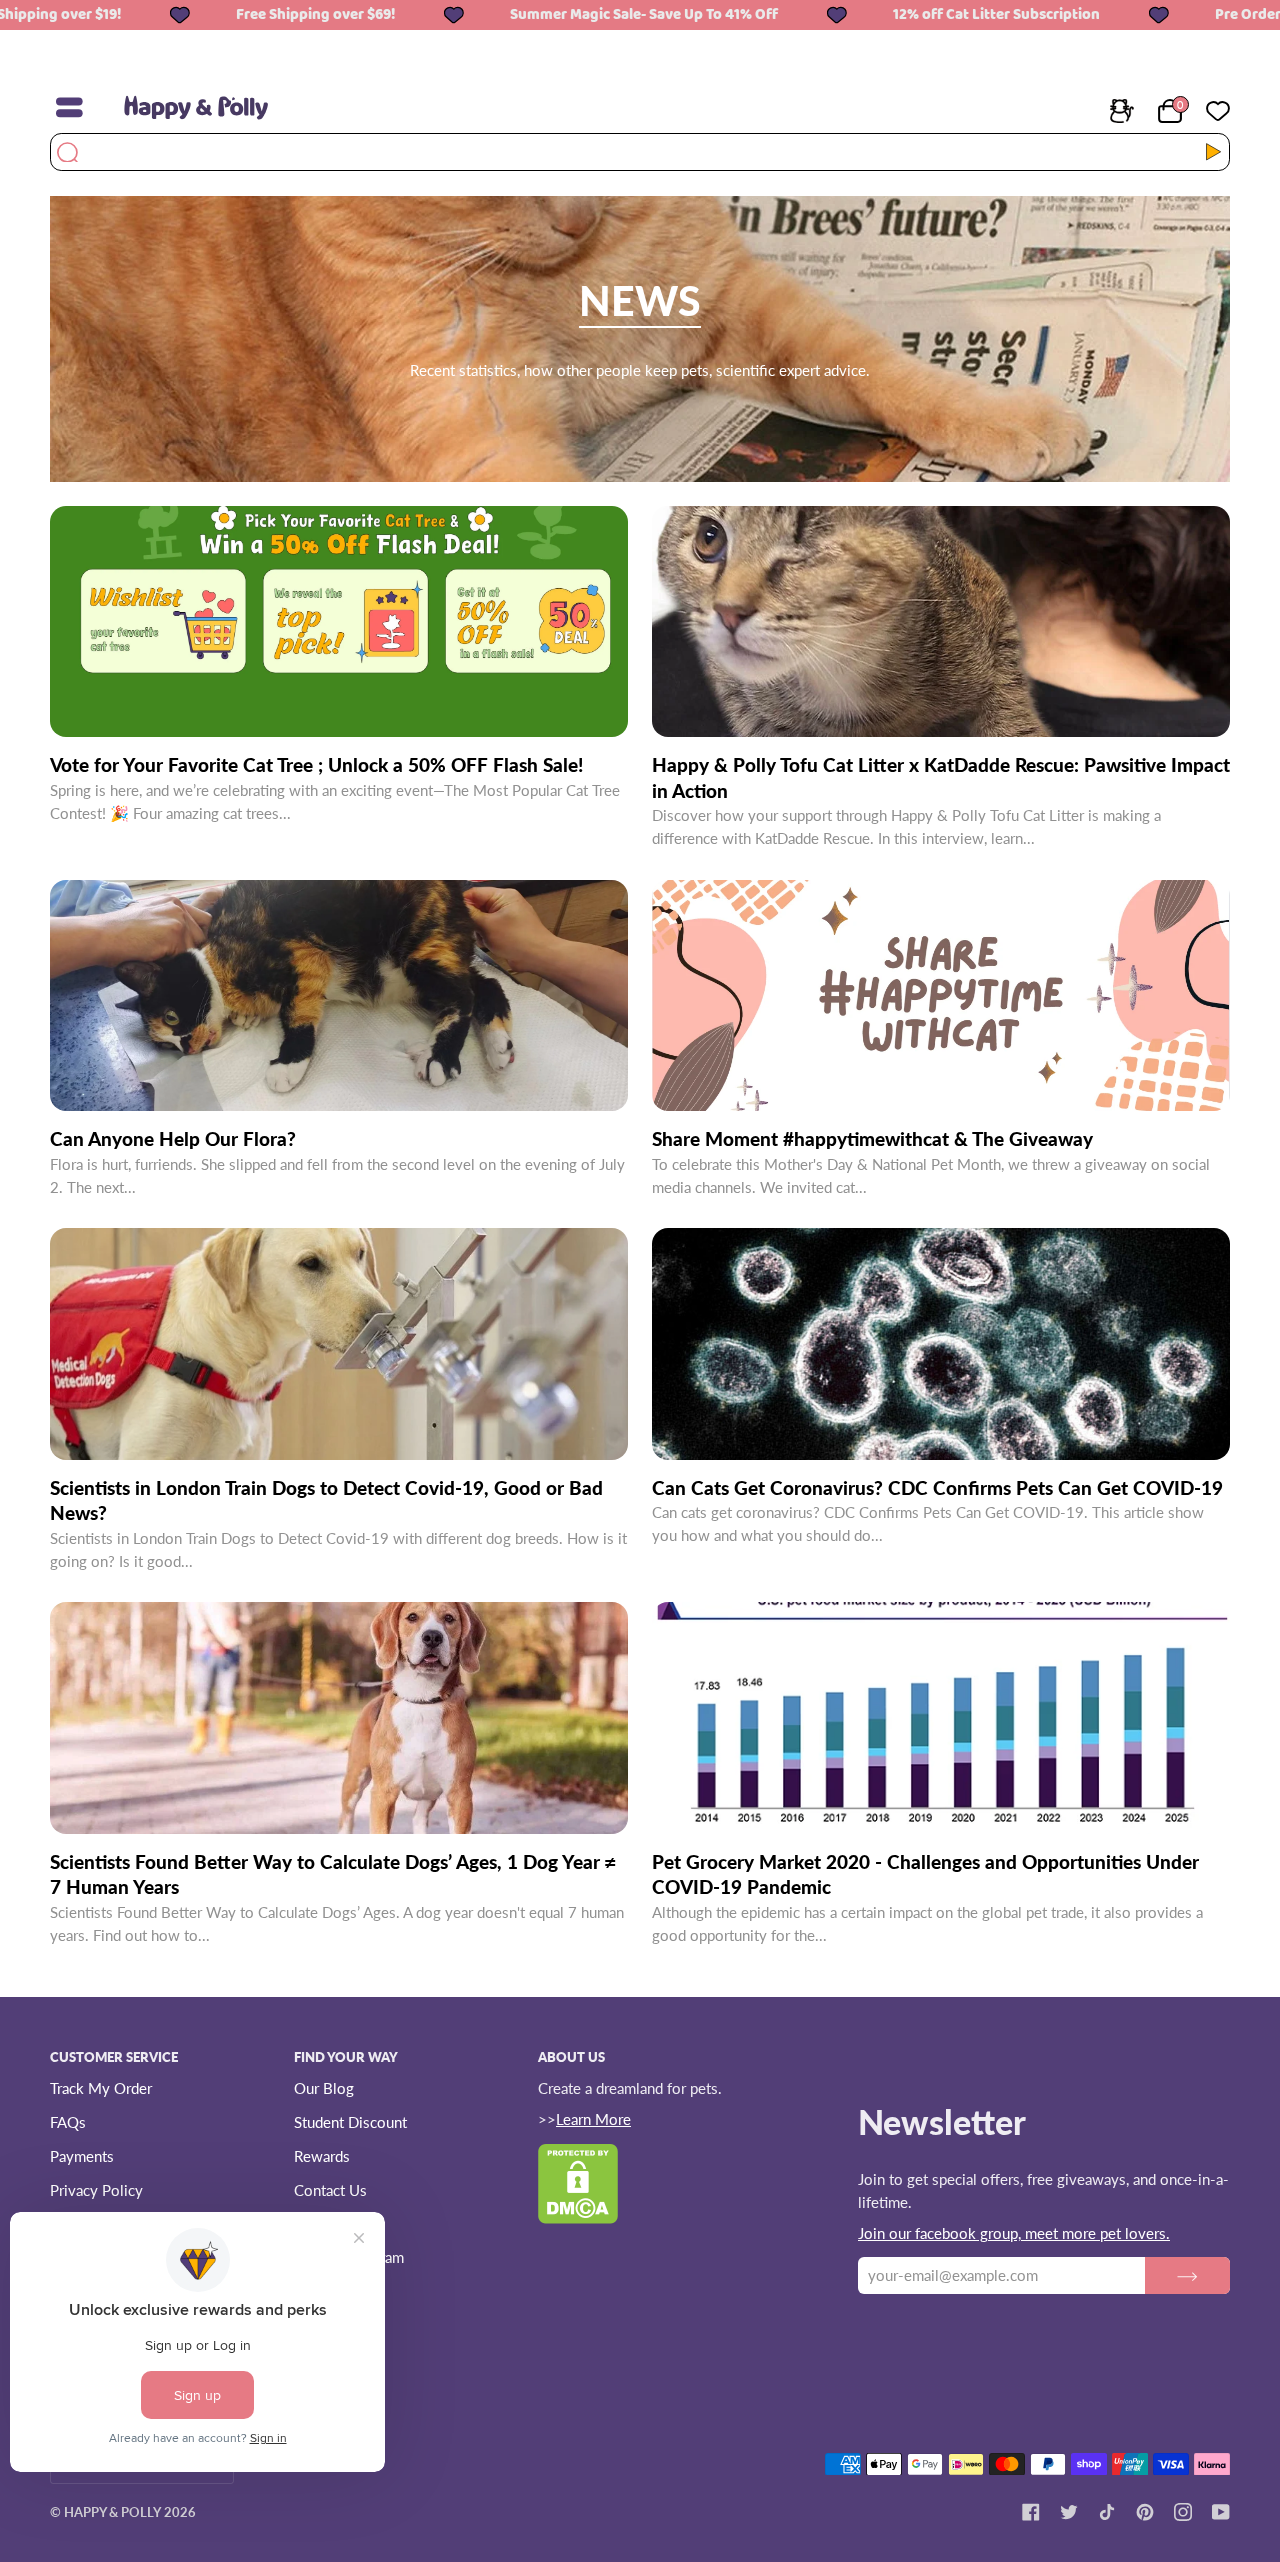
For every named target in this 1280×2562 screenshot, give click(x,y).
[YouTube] (1221, 2512)
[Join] (1187, 2275)
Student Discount (350, 2122)
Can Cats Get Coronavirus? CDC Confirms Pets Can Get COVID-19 (937, 1488)
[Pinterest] (1145, 2512)
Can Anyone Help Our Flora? (173, 1139)
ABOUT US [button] (571, 2057)
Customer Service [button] (114, 2057)
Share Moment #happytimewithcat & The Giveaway (872, 1139)
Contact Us (330, 2190)
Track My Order (101, 2088)
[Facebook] (1031, 2512)
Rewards (322, 2156)
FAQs (68, 2122)
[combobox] (627, 152)
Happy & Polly (112, 2512)
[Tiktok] (1107, 2512)
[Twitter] (1069, 2512)
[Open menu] (80, 108)
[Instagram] (1183, 2512)
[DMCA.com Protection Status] (578, 2217)
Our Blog (324, 2088)
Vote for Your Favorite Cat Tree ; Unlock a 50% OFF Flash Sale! (316, 765)
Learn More (593, 2119)
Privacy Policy (96, 2190)
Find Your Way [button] (346, 2057)
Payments (82, 2156)
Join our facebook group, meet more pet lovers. (1014, 2233)
